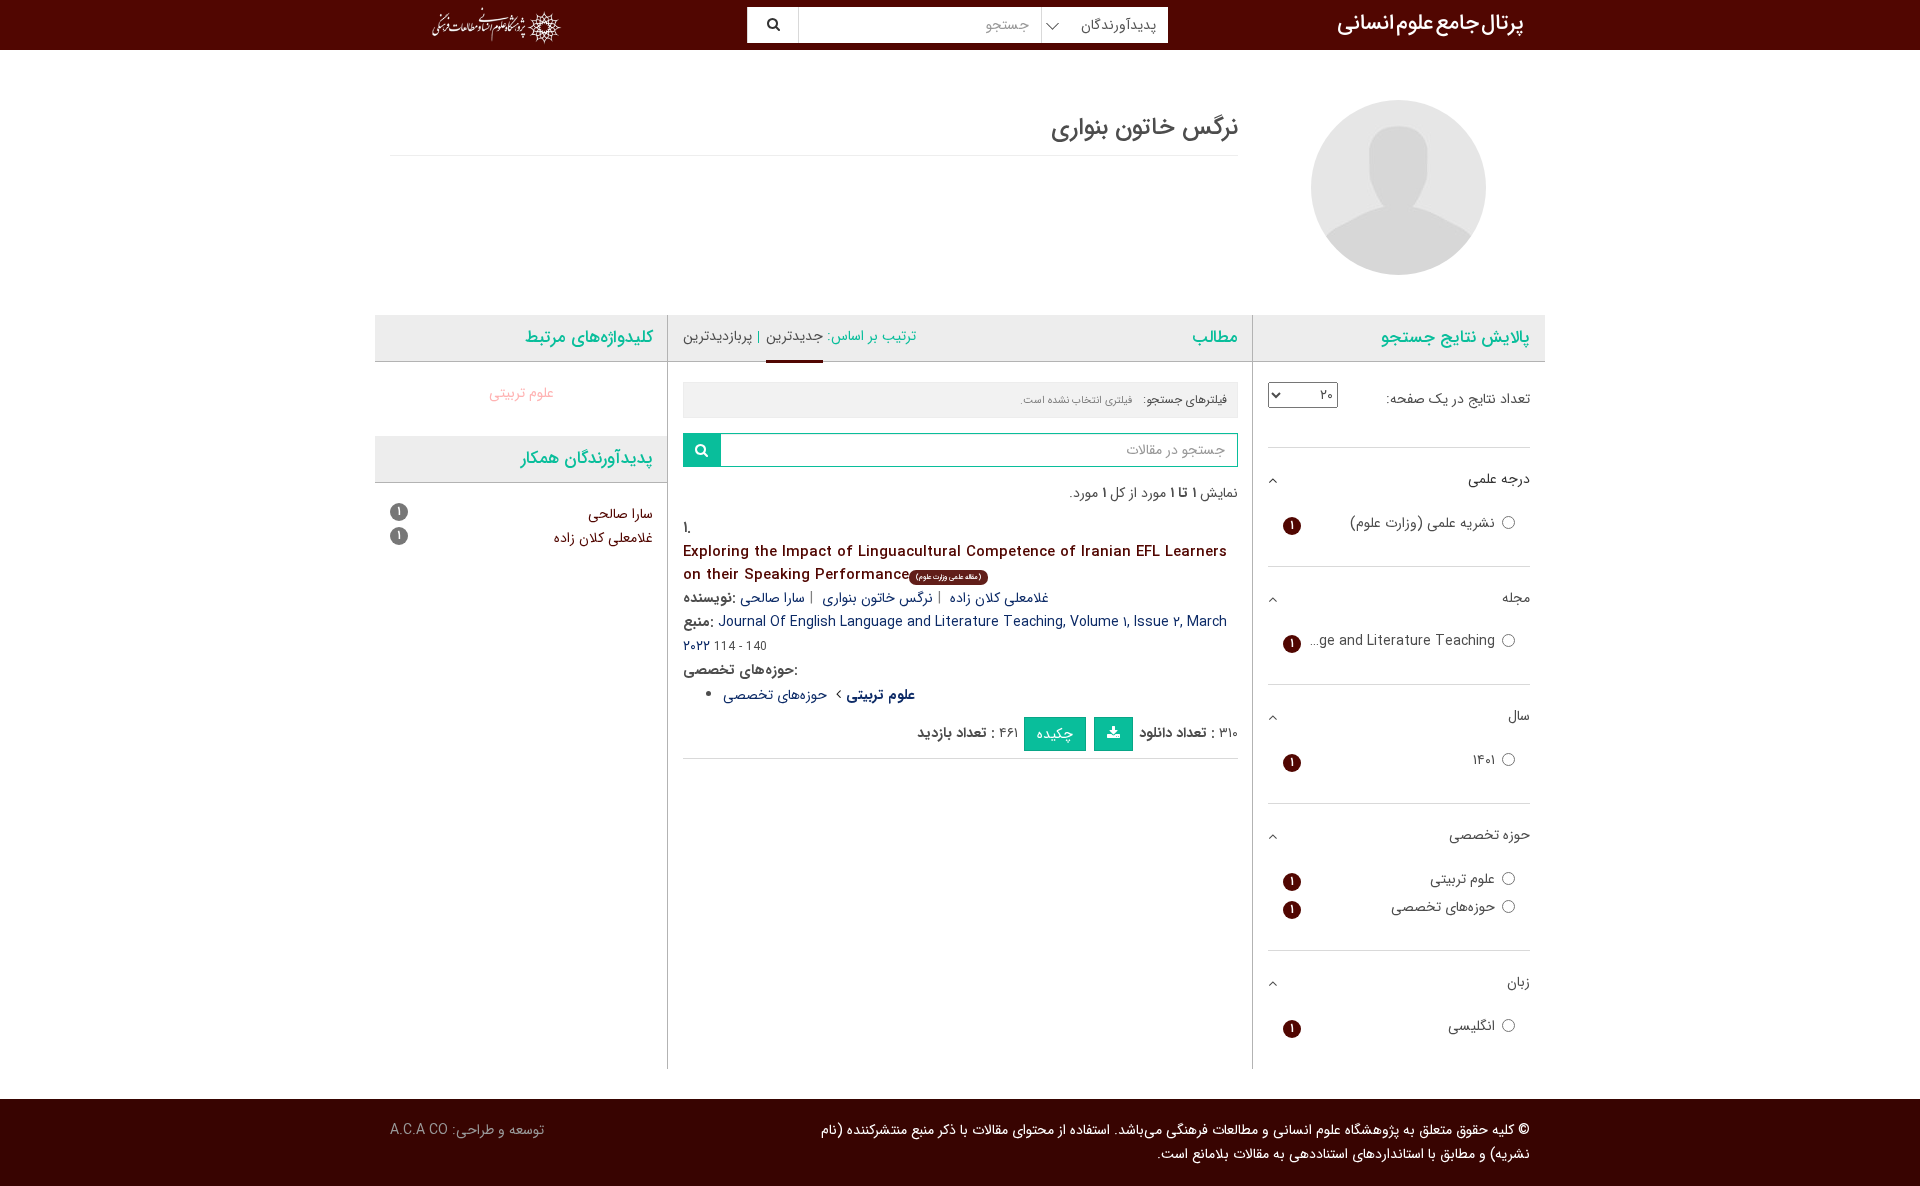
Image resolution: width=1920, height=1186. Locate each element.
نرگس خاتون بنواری (877, 598)
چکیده (1055, 734)
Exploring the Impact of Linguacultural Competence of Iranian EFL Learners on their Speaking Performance (955, 563)
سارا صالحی (772, 598)
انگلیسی (1393, 1026)
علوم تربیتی (521, 393)
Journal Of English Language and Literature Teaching (1389, 641)
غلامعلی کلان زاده (999, 598)
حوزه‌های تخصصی (775, 695)
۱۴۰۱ (1393, 760)
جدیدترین (794, 336)
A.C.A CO (419, 1130)
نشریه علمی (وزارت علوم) (1393, 523)
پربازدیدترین (717, 336)
